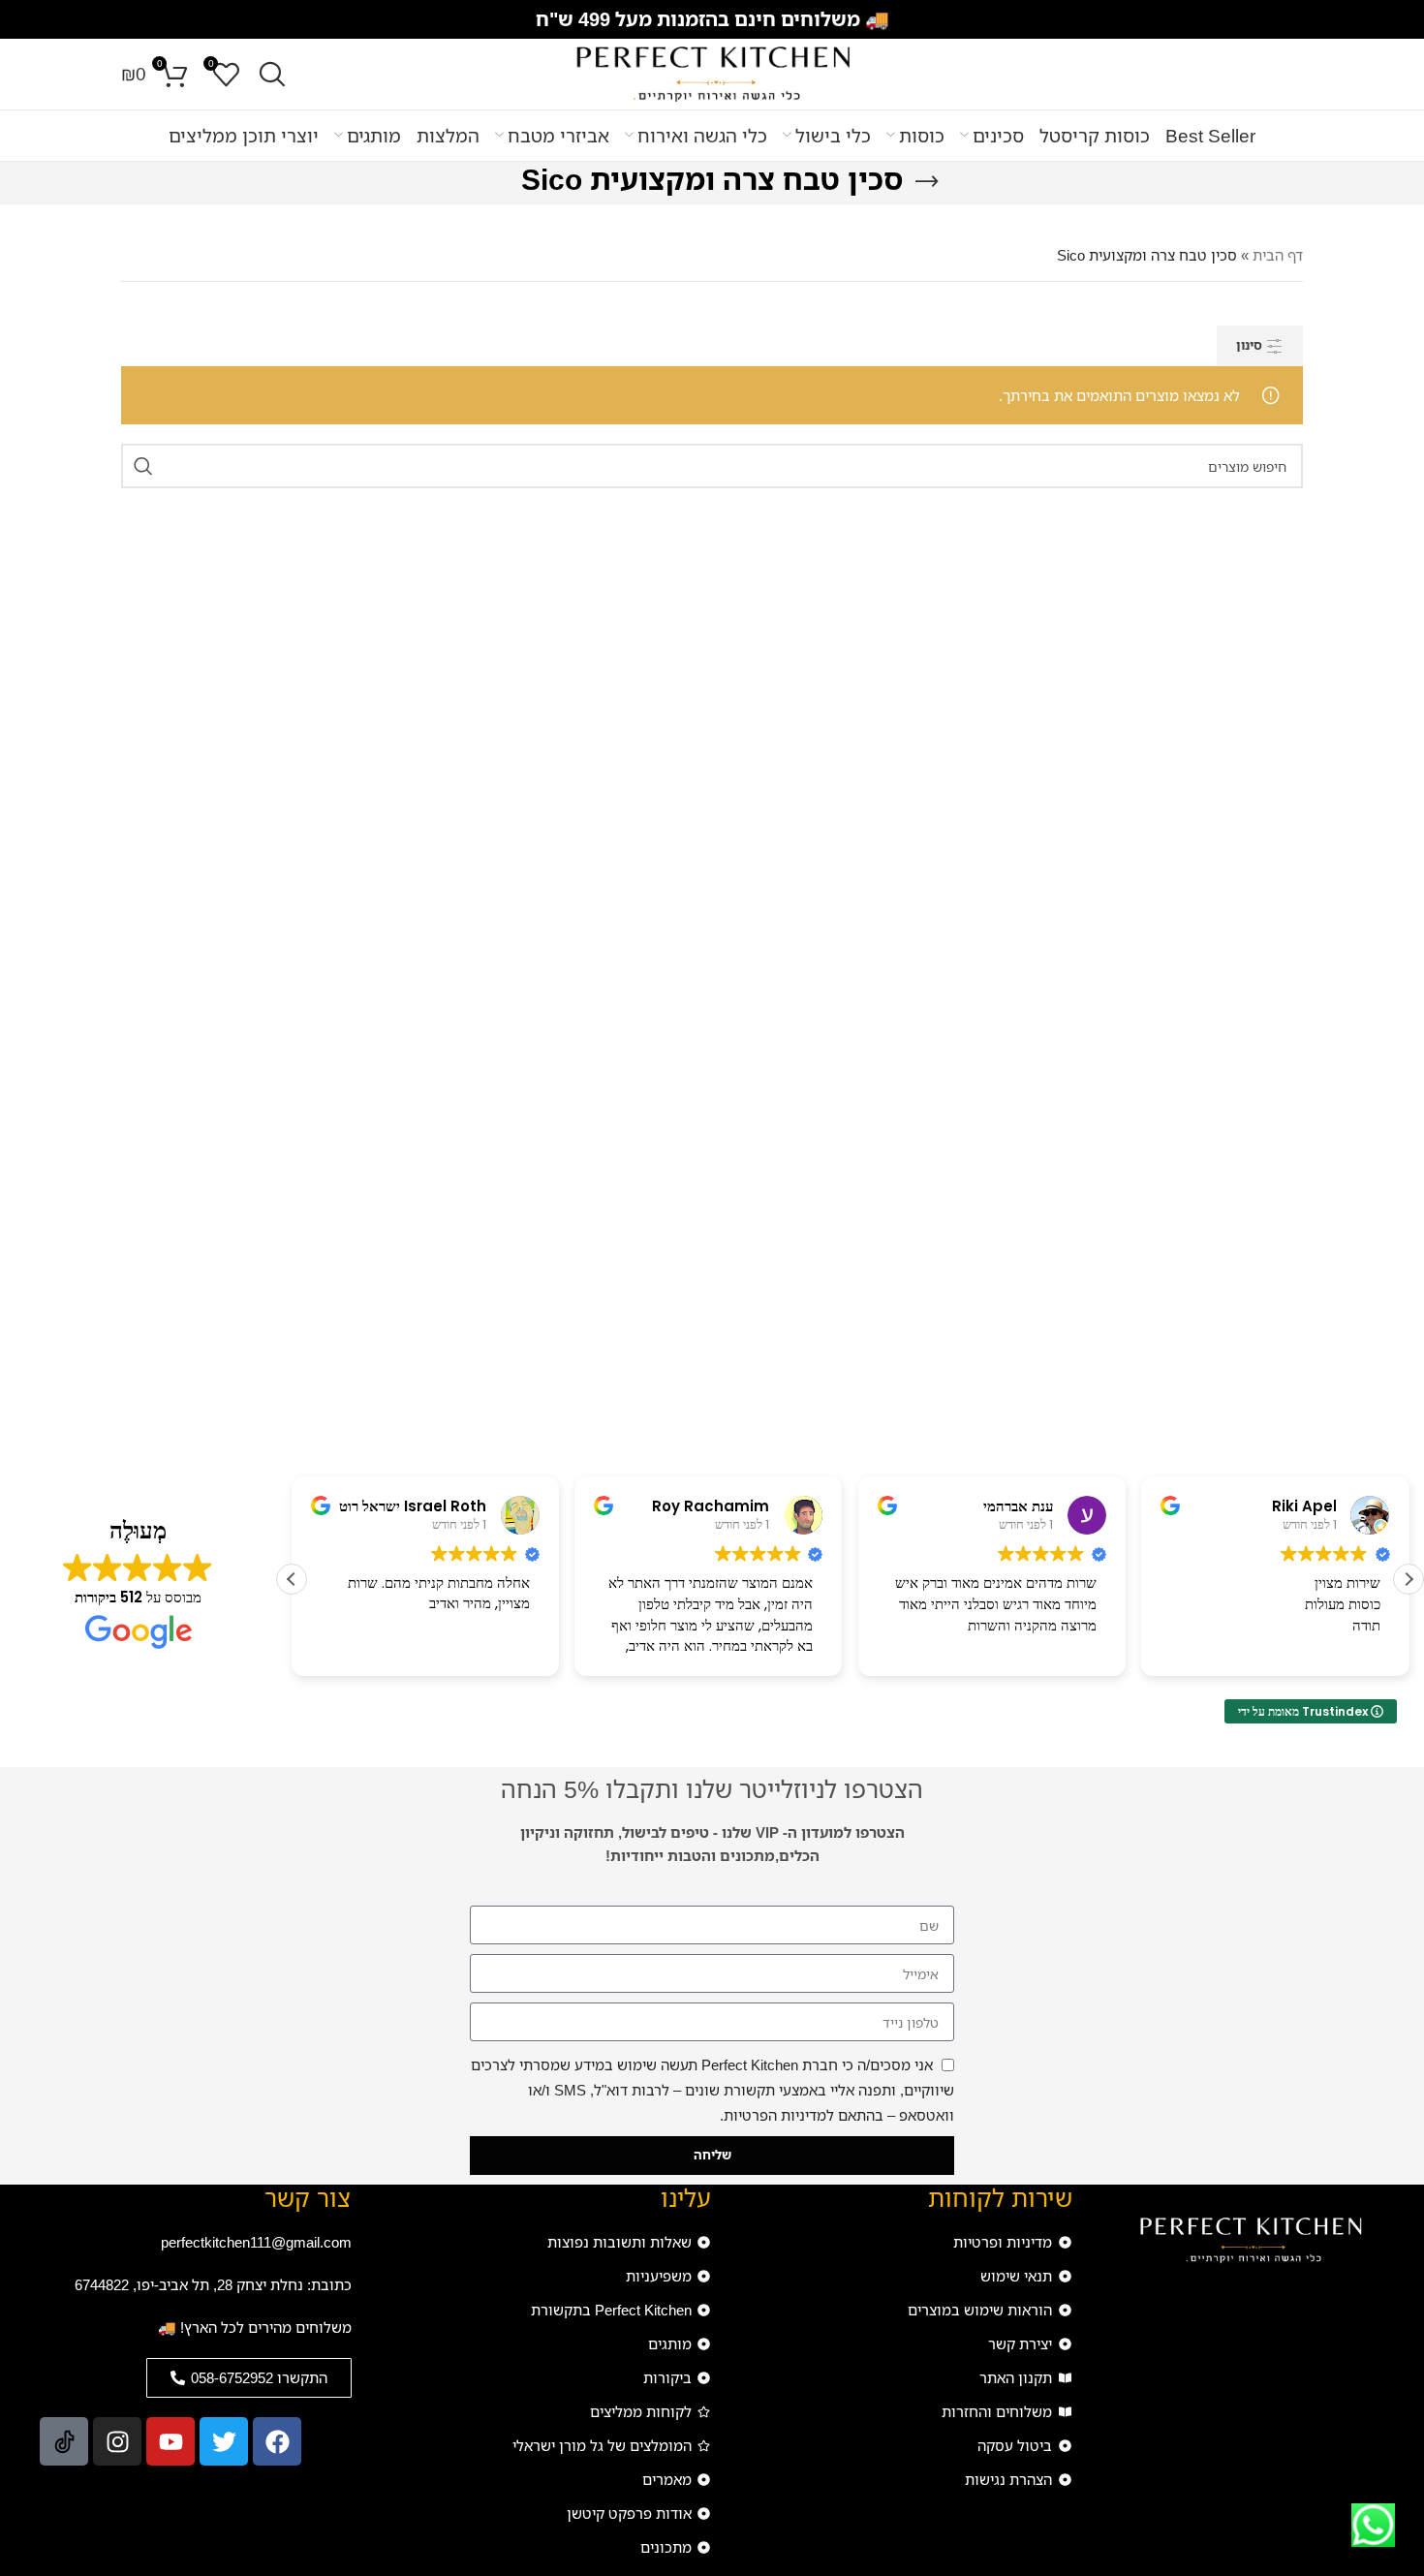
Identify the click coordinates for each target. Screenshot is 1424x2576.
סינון (1249, 345)
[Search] (272, 75)
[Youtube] (170, 2441)
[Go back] (927, 182)
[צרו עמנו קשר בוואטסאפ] (1373, 2525)
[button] (1409, 1579)
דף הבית (1278, 255)
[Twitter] (224, 2441)
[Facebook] (277, 2441)
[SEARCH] (143, 466)
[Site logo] (712, 73)
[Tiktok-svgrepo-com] (64, 2441)
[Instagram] (117, 2441)
